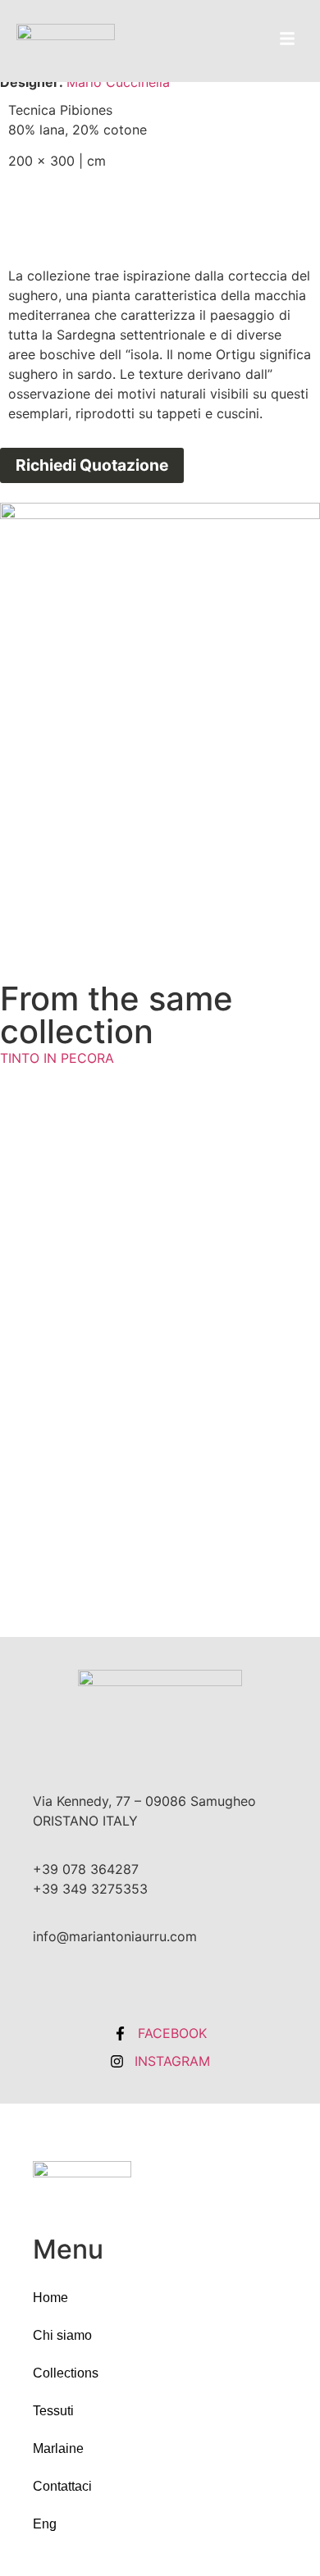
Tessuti (53, 2411)
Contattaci (62, 2486)
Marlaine (58, 2448)
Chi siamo (62, 2335)
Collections (66, 2373)
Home (50, 2298)
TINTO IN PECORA (57, 1058)
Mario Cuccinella (118, 82)
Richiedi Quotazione (92, 465)
